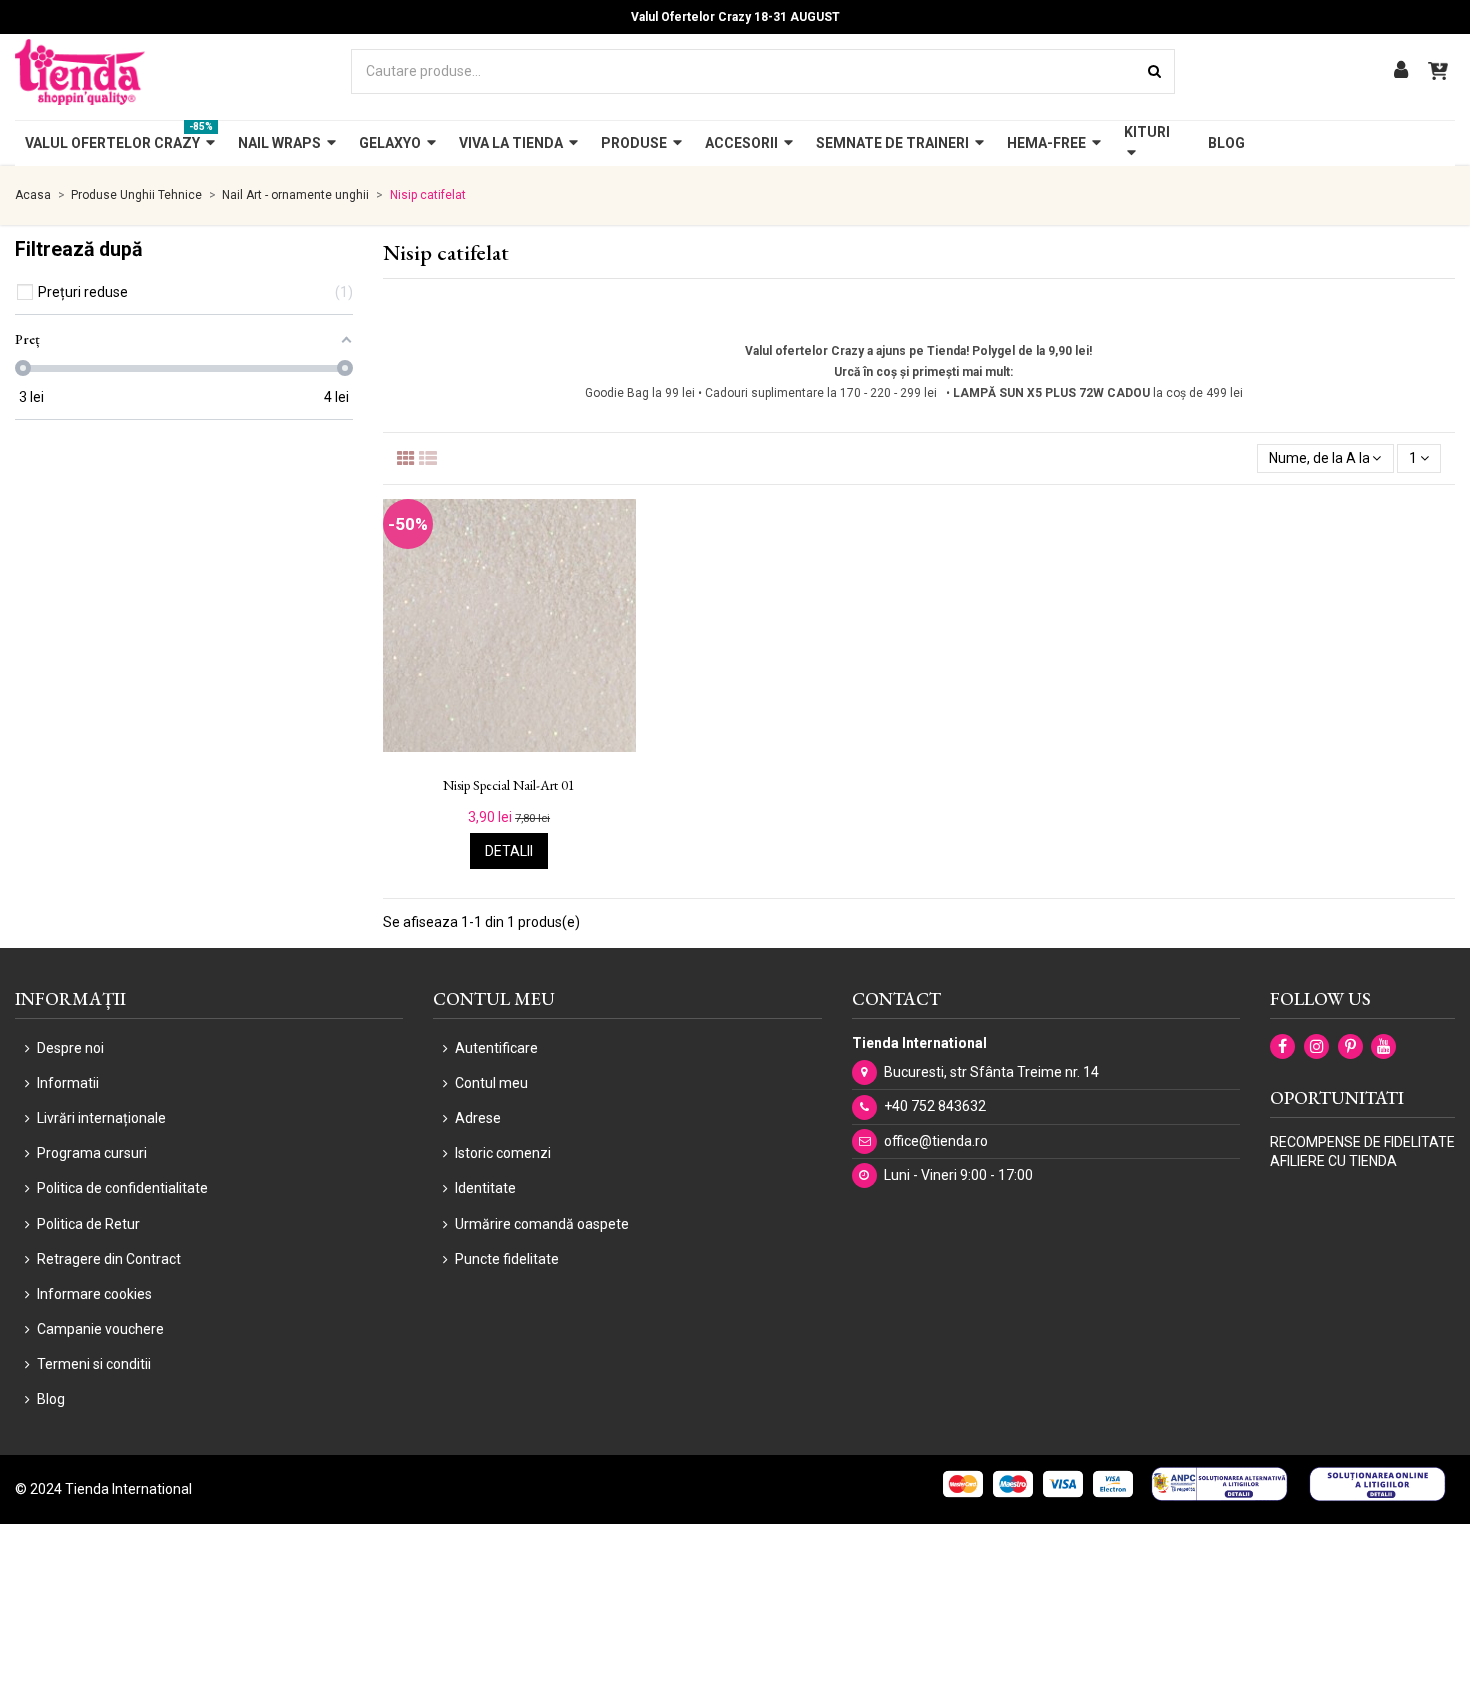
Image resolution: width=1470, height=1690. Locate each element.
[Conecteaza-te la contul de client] (1401, 71)
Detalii (509, 851)
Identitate (485, 1188)
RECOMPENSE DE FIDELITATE (1362, 1142)
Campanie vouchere (100, 1329)
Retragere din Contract (109, 1259)
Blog (51, 1399)
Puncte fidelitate (507, 1259)
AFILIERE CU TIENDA (1333, 1161)
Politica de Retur (88, 1224)
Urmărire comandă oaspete (542, 1224)
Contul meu (491, 1083)
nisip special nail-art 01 (509, 785)
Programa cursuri (92, 1153)
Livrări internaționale (101, 1118)
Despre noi (70, 1048)
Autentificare (496, 1048)
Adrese (478, 1118)
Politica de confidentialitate (122, 1188)
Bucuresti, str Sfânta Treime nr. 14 (991, 1072)
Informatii (68, 1083)
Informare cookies (94, 1294)
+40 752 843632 (935, 1106)
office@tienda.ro (936, 1141)
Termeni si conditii (94, 1364)
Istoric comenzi (503, 1153)
